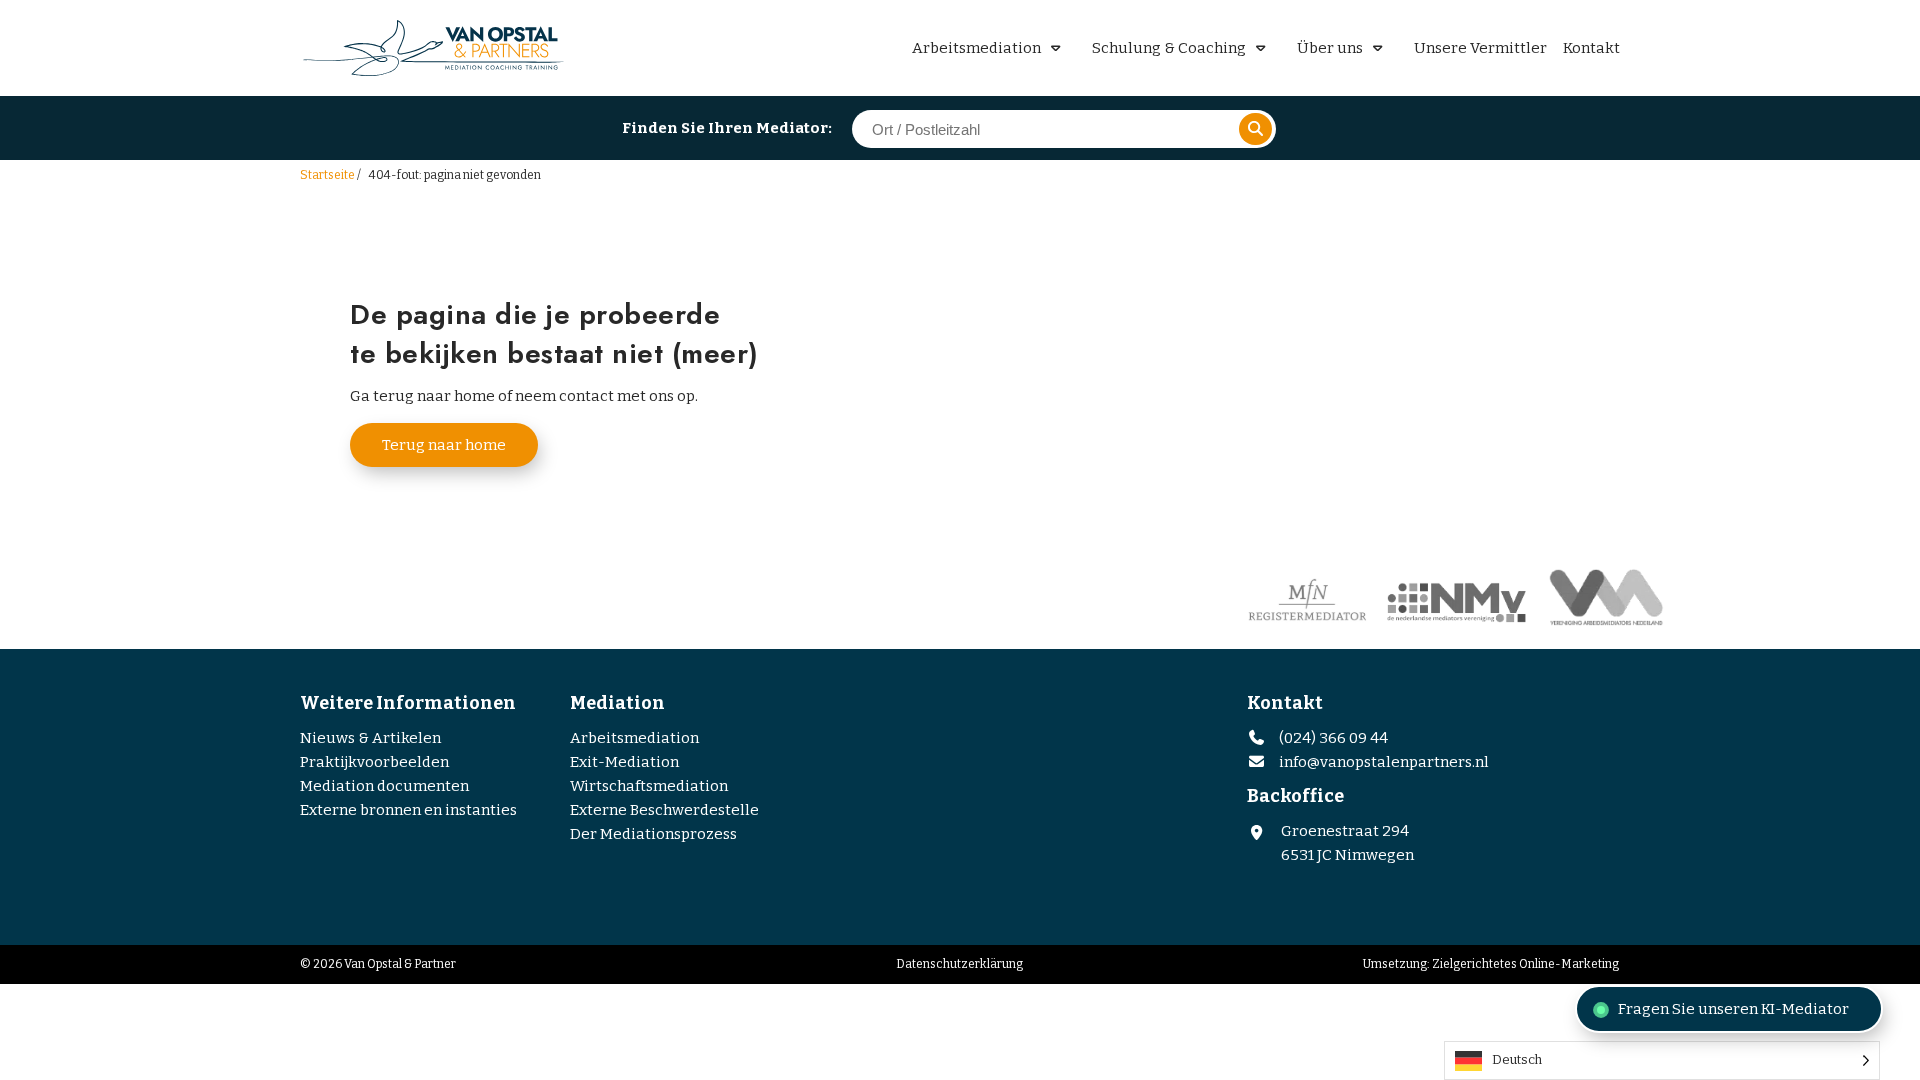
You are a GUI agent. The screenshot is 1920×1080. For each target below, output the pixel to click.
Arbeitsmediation (976, 48)
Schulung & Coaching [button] (1169, 48)
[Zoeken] (1255, 129)
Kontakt (1591, 48)
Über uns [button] (1330, 48)
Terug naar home (444, 445)
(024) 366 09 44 (1332, 738)
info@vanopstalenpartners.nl (1384, 762)
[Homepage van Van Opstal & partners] (440, 48)
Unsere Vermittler (1480, 48)
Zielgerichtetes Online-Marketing (1525, 964)
